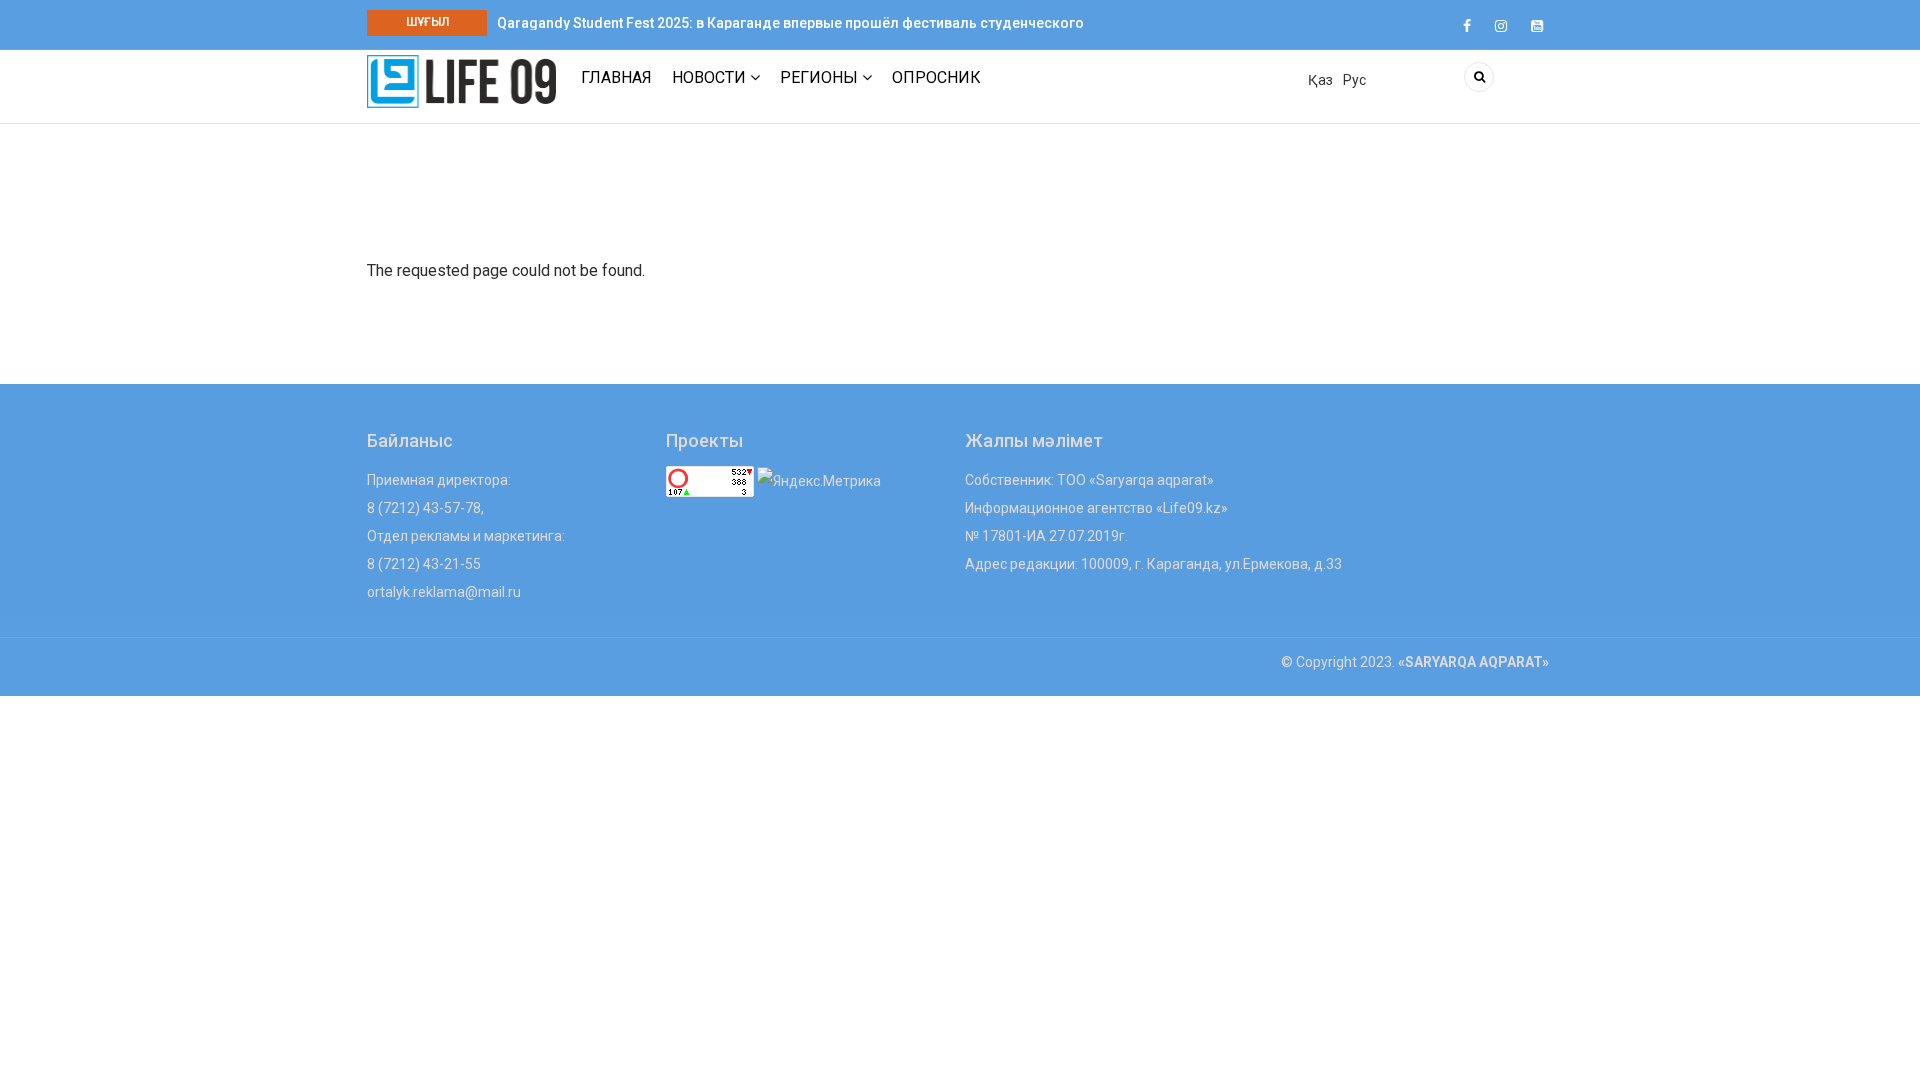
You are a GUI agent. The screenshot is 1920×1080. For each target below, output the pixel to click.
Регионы (821, 77)
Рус (1354, 80)
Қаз (1320, 80)
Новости (711, 77)
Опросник (936, 77)
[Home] (461, 80)
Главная (616, 77)
